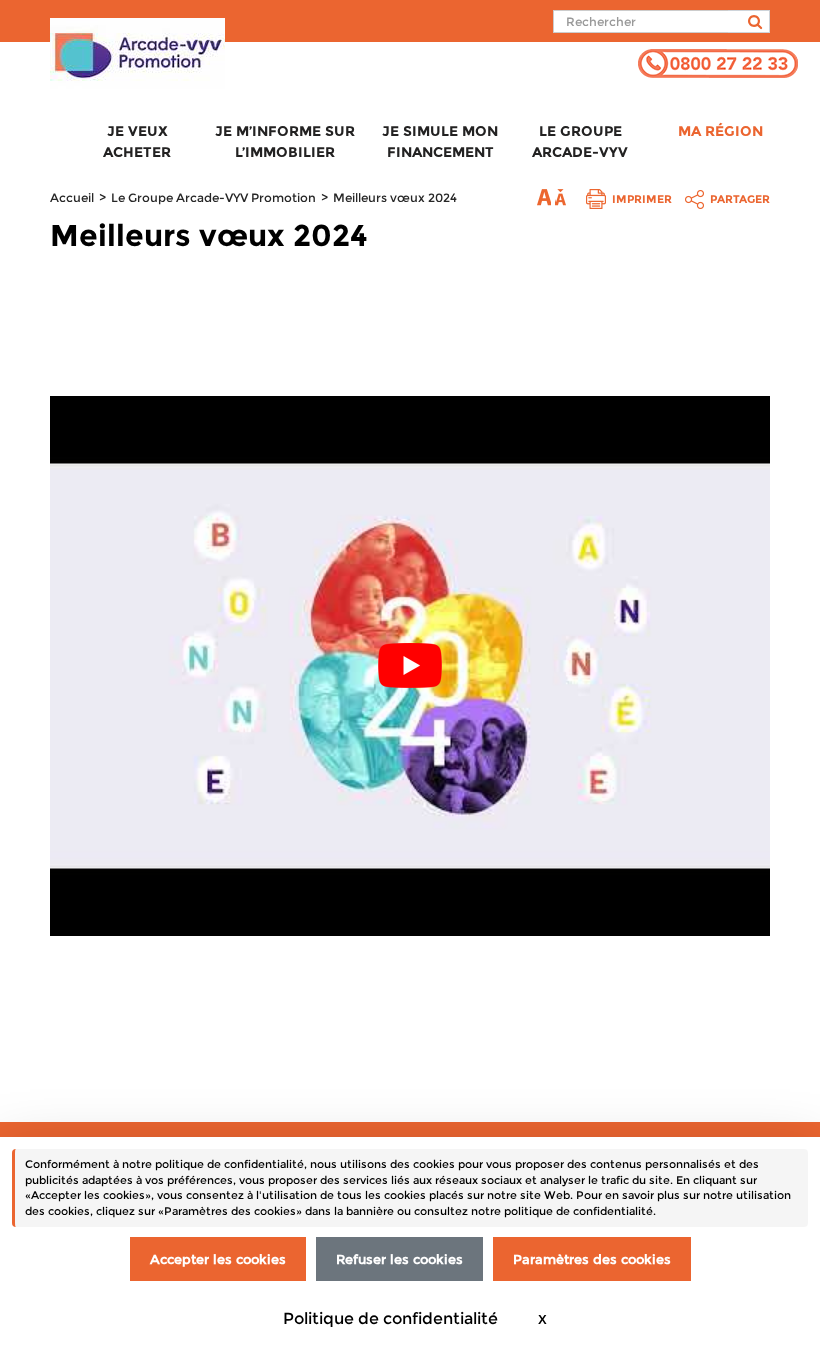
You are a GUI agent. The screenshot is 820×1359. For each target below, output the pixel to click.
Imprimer (642, 199)
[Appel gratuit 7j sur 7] (718, 62)
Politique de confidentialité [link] (390, 1318)
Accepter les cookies (218, 1259)
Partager (740, 199)
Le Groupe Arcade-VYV (580, 141)
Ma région (720, 131)
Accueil (72, 197)
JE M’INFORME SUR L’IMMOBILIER (285, 141)
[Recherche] (749, 21)
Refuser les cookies (399, 1259)
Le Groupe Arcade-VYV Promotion (213, 197)
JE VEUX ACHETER (137, 141)
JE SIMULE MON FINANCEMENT (440, 141)
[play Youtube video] (410, 666)
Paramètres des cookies (592, 1259)
